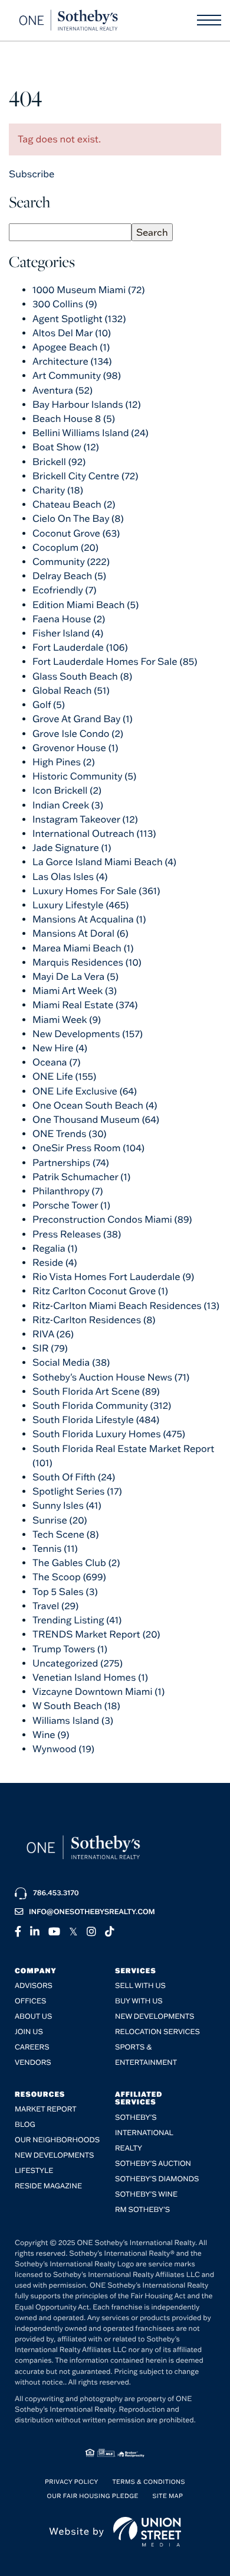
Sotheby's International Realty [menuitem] (144, 2133)
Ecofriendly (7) (65, 590)
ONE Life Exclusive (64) (85, 1092)
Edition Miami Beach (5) (86, 605)
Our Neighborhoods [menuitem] (57, 2140)
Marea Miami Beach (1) (83, 948)
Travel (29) (55, 1606)
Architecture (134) (72, 362)
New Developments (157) (88, 1034)
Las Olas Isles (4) (70, 877)
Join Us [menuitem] (29, 2032)
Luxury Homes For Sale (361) (96, 891)
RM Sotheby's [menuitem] (142, 2210)
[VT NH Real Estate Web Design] (147, 2532)
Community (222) (71, 562)
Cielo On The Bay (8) (78, 519)
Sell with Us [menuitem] (140, 1986)
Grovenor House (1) (75, 748)
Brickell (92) (59, 462)
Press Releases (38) (77, 1235)
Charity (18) (58, 490)
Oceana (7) (57, 1063)
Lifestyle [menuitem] (34, 2171)
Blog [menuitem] (25, 2125)
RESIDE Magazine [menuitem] (48, 2186)
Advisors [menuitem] (34, 1986)
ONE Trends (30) (69, 1134)
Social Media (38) (71, 1363)
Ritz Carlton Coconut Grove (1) (100, 1291)
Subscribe (32, 174)
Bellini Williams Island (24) (91, 433)
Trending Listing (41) (77, 1620)
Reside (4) (55, 1263)
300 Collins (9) (65, 304)
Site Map (167, 2496)
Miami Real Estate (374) (85, 1005)
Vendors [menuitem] (33, 2063)
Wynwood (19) (63, 1749)
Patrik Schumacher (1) (81, 1177)
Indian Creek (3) (68, 805)
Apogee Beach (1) (71, 347)
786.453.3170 (56, 1893)
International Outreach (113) (94, 834)
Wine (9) (51, 1735)
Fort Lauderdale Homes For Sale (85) (115, 662)
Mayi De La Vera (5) (75, 977)
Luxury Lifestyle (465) (80, 905)
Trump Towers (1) (70, 1649)
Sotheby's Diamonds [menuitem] (157, 2179)
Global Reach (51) (71, 691)
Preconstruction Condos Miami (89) (112, 1220)
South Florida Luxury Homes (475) (109, 1434)
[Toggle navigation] (209, 20)
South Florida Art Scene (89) (96, 1392)
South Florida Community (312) (102, 1406)
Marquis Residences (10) (87, 963)
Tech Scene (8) (65, 1535)
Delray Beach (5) (69, 576)
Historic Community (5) (84, 777)
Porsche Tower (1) (71, 1206)
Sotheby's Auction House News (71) (111, 1378)
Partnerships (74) (71, 1163)
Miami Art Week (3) (75, 991)
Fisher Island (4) (68, 634)
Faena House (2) (69, 619)
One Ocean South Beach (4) (95, 1106)
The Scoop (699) (69, 1577)
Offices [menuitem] (30, 2001)
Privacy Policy (72, 2482)
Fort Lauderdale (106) (80, 648)
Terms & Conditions (149, 2482)
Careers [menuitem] (32, 2047)
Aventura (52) (63, 391)
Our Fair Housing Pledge (93, 2496)
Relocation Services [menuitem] (157, 2032)
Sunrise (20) (60, 1521)
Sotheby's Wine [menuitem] (146, 2195)
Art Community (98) (77, 376)
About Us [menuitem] (33, 2017)
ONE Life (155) (64, 1077)
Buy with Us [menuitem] (139, 2001)
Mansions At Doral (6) (80, 934)
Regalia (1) (55, 1249)
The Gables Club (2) (76, 1563)
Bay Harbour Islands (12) (87, 405)
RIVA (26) (53, 1334)
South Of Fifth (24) (74, 1477)
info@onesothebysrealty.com (92, 1912)
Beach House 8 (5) (74, 419)
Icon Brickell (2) (67, 791)
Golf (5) (49, 705)
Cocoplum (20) (65, 548)
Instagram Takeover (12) (85, 820)
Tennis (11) (55, 1549)
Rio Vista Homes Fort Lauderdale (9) (113, 1277)
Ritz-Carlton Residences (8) (94, 1320)
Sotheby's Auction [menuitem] (153, 2164)
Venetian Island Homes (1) (90, 1678)
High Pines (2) (64, 762)
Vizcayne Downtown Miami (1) (98, 1692)
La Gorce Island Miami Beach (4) (104, 862)
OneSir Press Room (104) (88, 1148)
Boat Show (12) (66, 447)
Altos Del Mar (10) (72, 333)
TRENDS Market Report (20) (96, 1635)
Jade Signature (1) (72, 848)
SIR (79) (50, 1349)
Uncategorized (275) (78, 1664)
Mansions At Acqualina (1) (89, 920)
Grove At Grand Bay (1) (83, 719)
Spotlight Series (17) (77, 1492)
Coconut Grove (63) (76, 534)
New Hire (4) (60, 1048)
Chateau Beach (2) (74, 505)
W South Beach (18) (76, 1706)
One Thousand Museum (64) (96, 1120)
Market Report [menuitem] (46, 2109)
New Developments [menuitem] (155, 2017)
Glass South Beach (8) (82, 677)
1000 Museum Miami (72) (88, 290)
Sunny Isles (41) (67, 1506)
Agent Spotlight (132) (79, 319)
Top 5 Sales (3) (65, 1592)
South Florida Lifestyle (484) (96, 1420)
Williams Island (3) (73, 1721)
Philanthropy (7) (68, 1191)
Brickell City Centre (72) (85, 476)
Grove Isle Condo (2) (78, 734)
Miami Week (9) (67, 1020)
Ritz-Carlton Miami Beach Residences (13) (126, 1306)
